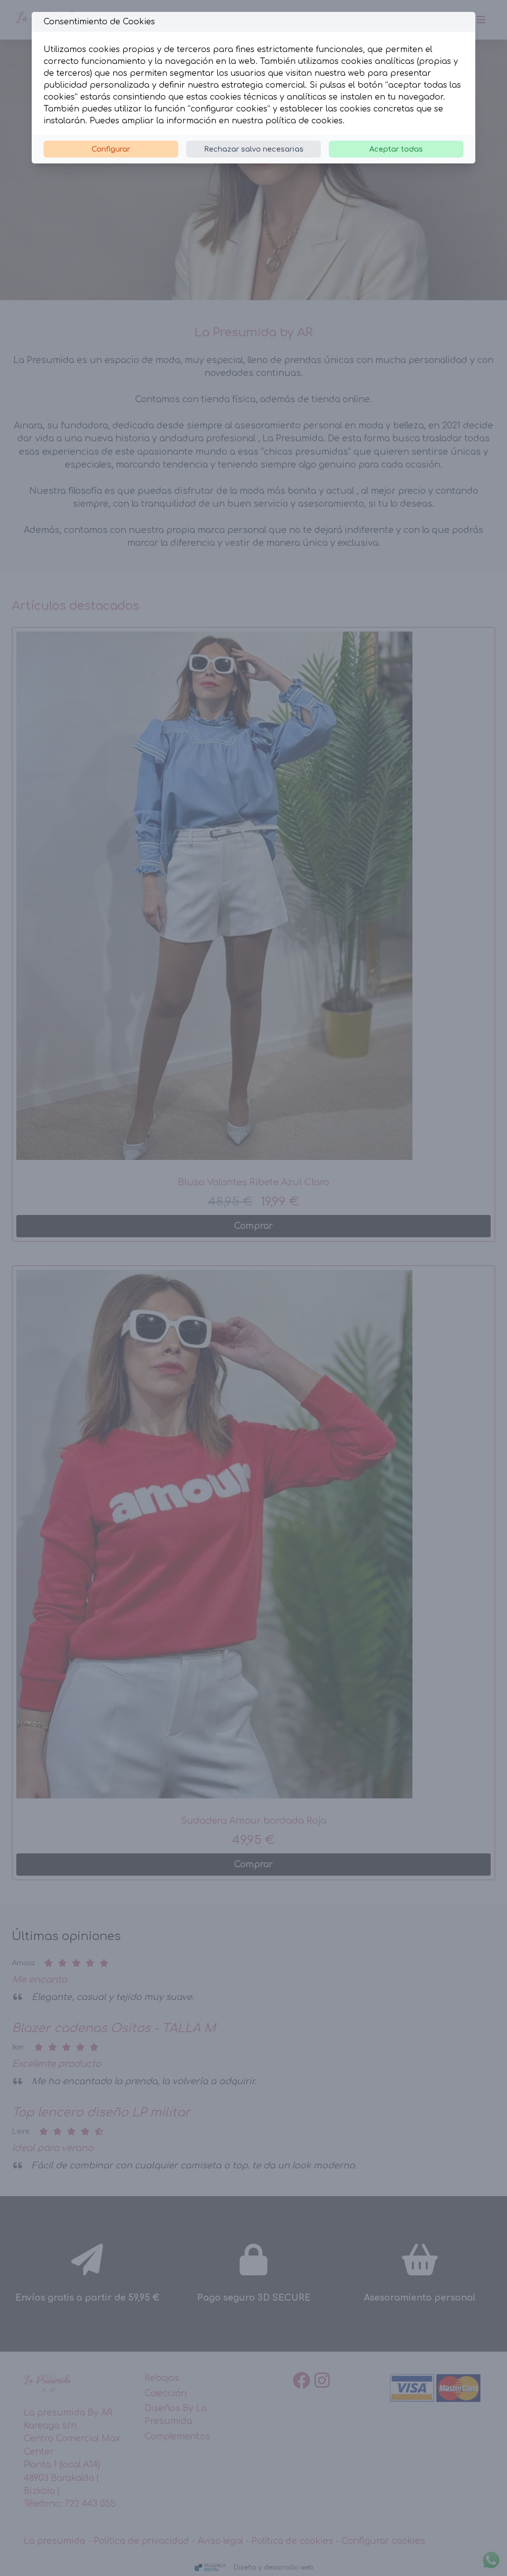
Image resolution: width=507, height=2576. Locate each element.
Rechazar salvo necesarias (254, 149)
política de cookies (304, 121)
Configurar (111, 149)
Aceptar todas (396, 149)
